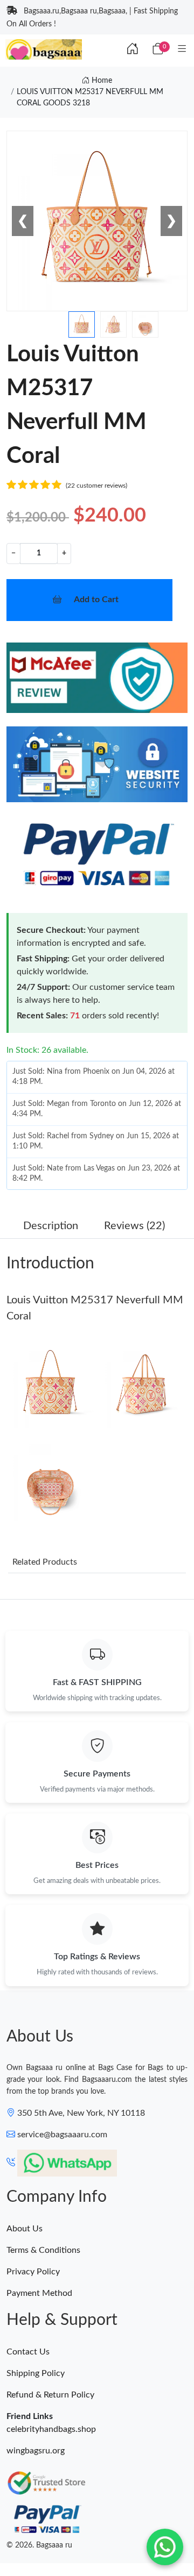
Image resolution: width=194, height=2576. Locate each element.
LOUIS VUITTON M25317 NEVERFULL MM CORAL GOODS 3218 (90, 98)
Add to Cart (96, 600)
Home (101, 81)
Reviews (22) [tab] (134, 1226)
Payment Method (39, 2293)
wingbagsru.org (36, 2451)
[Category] (182, 49)
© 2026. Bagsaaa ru (39, 2545)
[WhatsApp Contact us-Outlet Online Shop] (165, 2547)
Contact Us (28, 2352)
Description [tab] (51, 1226)
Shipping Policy (36, 2373)
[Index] (133, 49)
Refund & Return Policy (50, 2395)
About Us (25, 2229)
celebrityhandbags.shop (51, 2429)
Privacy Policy (33, 2272)
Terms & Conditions (43, 2250)
